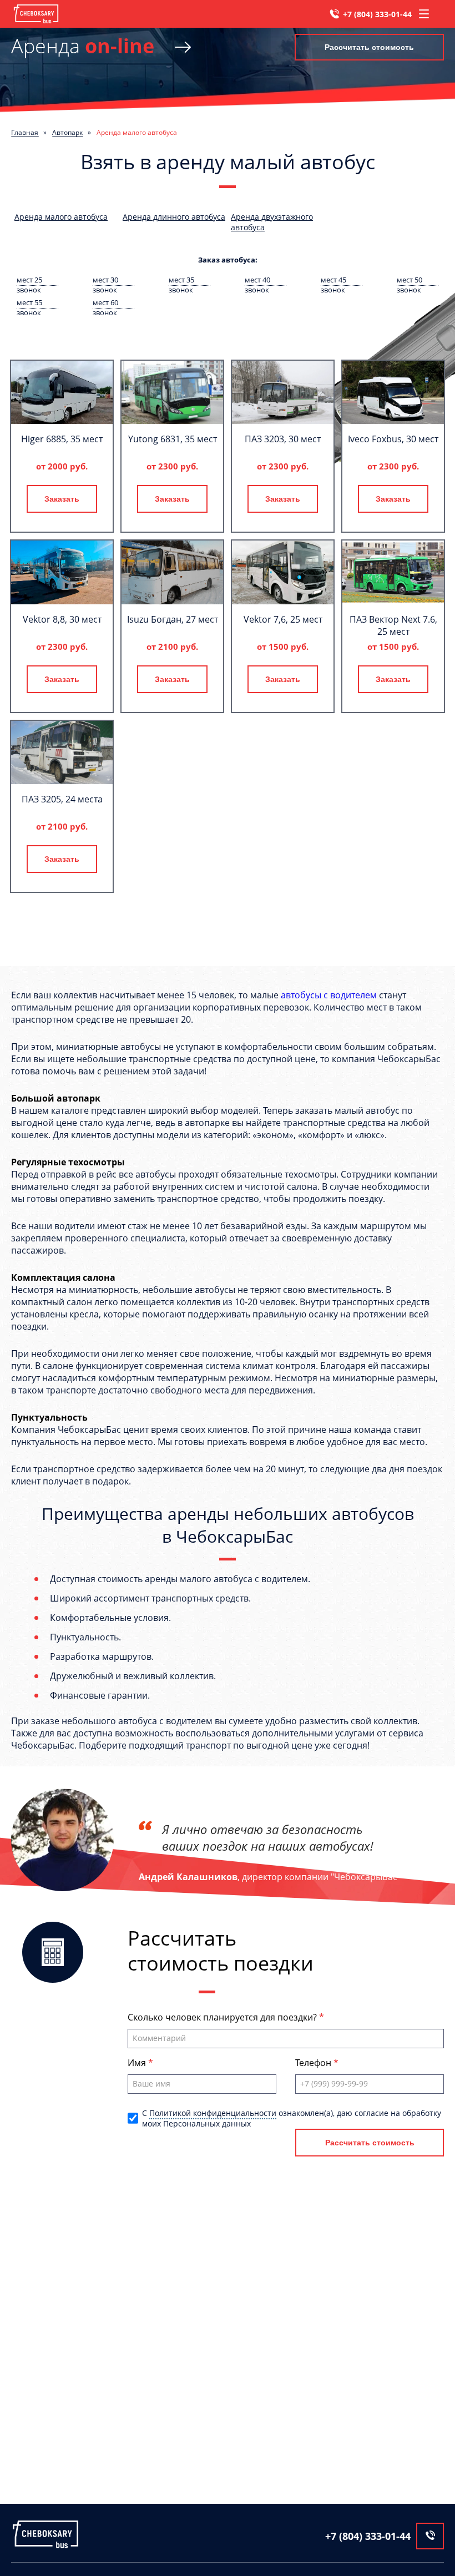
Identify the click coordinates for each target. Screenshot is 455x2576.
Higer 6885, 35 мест (62, 439)
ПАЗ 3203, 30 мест (283, 439)
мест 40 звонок (257, 280)
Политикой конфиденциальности (213, 2113)
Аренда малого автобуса (61, 217)
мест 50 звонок (410, 280)
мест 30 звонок (105, 280)
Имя (138, 2063)
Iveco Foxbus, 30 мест (393, 439)
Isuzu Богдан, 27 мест (173, 619)
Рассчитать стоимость (369, 47)
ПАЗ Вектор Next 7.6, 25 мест (393, 625)
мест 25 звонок (29, 280)
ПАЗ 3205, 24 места (62, 799)
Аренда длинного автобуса (174, 217)
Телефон (314, 2063)
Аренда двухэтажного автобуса (272, 222)
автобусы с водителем (329, 995)
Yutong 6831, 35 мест (173, 439)
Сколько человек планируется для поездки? (223, 2017)
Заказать (62, 499)
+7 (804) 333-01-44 (377, 14)
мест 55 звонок (29, 303)
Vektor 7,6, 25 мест (283, 619)
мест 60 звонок (105, 303)
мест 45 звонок (333, 280)
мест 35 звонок (181, 280)
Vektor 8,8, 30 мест (62, 619)
